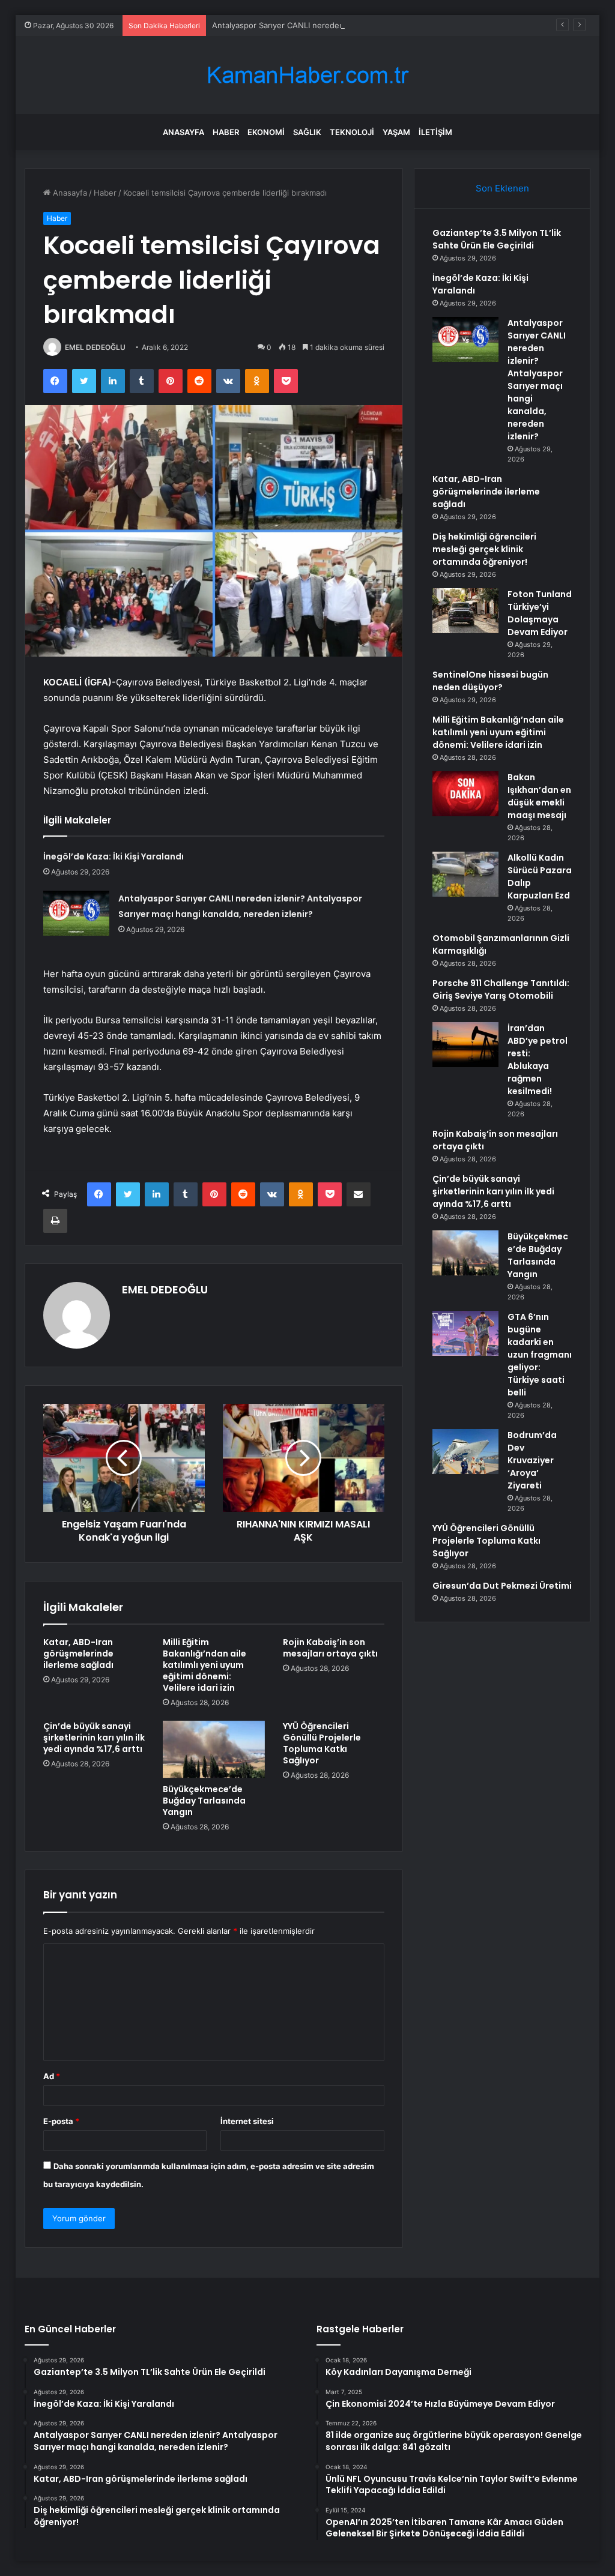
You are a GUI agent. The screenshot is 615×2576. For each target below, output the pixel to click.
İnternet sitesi (247, 2121)
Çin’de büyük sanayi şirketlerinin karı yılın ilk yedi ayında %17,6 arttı (94, 1738)
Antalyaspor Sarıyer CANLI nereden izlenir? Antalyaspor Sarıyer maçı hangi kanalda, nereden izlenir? (399, 25)
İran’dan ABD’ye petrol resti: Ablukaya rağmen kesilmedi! (538, 1060)
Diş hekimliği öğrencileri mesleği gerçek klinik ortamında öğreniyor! (484, 549)
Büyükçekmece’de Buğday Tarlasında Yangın (204, 1801)
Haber (226, 132)
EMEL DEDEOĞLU (95, 347)
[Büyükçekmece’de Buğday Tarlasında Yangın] (214, 1750)
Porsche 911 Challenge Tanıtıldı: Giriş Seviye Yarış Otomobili (501, 989)
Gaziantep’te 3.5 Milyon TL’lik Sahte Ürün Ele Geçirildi (497, 239)
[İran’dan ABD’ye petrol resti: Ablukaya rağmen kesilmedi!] (465, 1045)
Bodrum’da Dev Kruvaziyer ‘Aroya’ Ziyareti (532, 1460)
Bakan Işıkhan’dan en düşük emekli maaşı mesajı (539, 796)
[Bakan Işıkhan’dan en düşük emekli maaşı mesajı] (465, 794)
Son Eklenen (502, 188)
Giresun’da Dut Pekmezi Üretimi (502, 1586)
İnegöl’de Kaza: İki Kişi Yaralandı (114, 856)
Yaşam (396, 132)
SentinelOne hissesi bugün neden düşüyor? (490, 681)
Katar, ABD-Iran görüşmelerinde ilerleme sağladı (78, 1654)
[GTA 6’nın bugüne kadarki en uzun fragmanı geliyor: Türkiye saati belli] (465, 1333)
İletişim (435, 132)
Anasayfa (183, 132)
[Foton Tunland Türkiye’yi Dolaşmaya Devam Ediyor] (465, 611)
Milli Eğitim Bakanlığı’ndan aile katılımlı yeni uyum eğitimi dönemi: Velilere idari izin (204, 1665)
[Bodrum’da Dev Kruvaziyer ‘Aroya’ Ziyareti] (465, 1452)
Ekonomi (266, 132)
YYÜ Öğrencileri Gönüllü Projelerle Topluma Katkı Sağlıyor (322, 1743)
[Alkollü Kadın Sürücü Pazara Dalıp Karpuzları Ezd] (465, 874)
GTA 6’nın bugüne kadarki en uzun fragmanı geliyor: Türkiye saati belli (540, 1355)
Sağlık (307, 132)
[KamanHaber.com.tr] (307, 75)
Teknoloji (352, 132)
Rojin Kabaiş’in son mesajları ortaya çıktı (330, 1648)
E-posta (61, 2121)
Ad (52, 2076)
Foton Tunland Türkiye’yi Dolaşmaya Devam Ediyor (540, 613)
